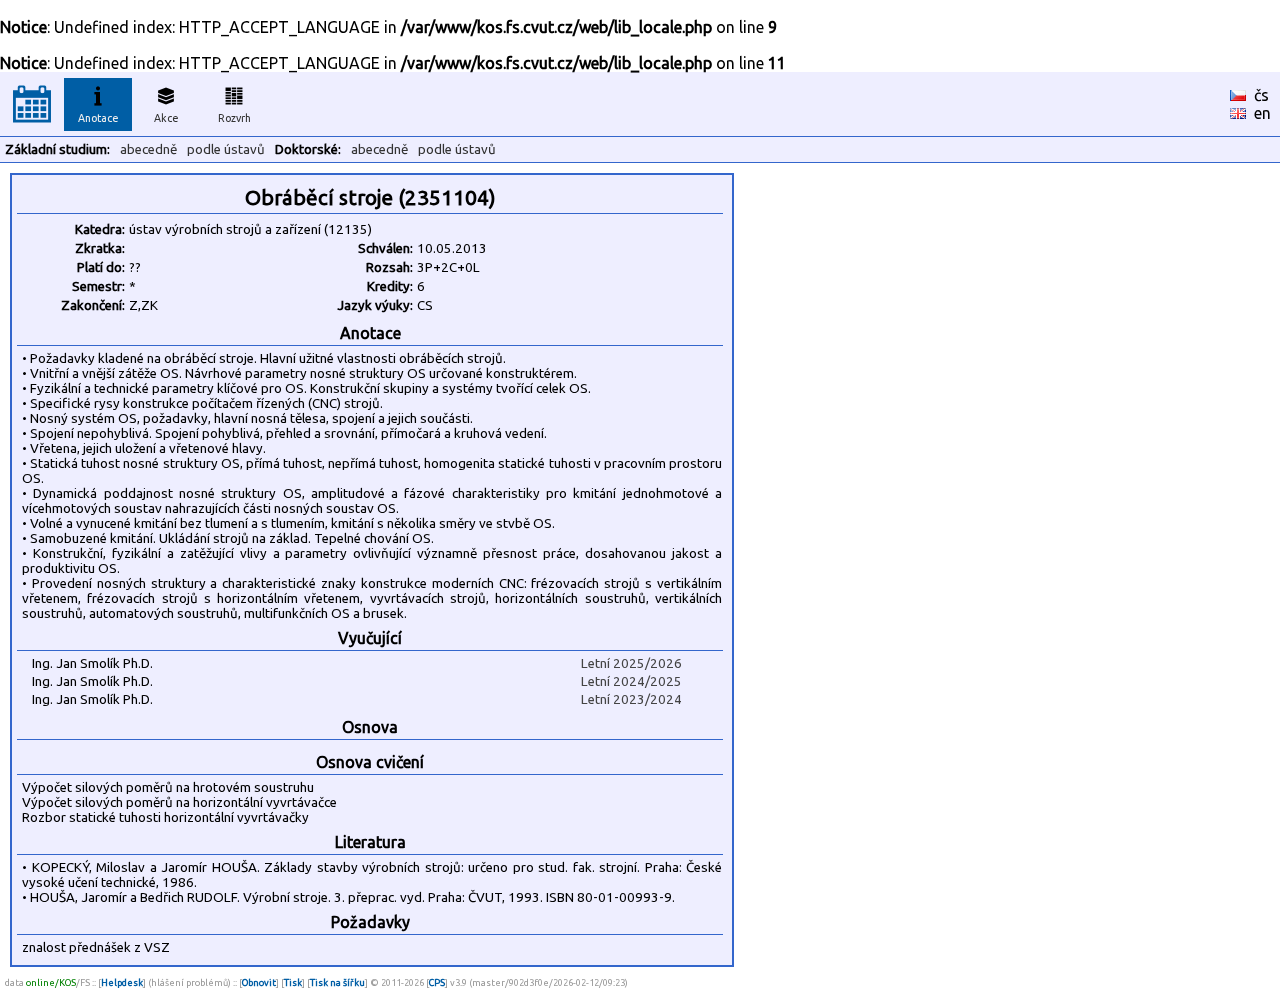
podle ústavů (226, 149)
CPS (437, 982)
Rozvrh (234, 118)
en (1262, 113)
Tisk (293, 982)
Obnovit (259, 982)
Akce (166, 118)
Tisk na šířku (337, 982)
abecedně (148, 149)
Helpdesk (122, 982)
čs (1261, 95)
